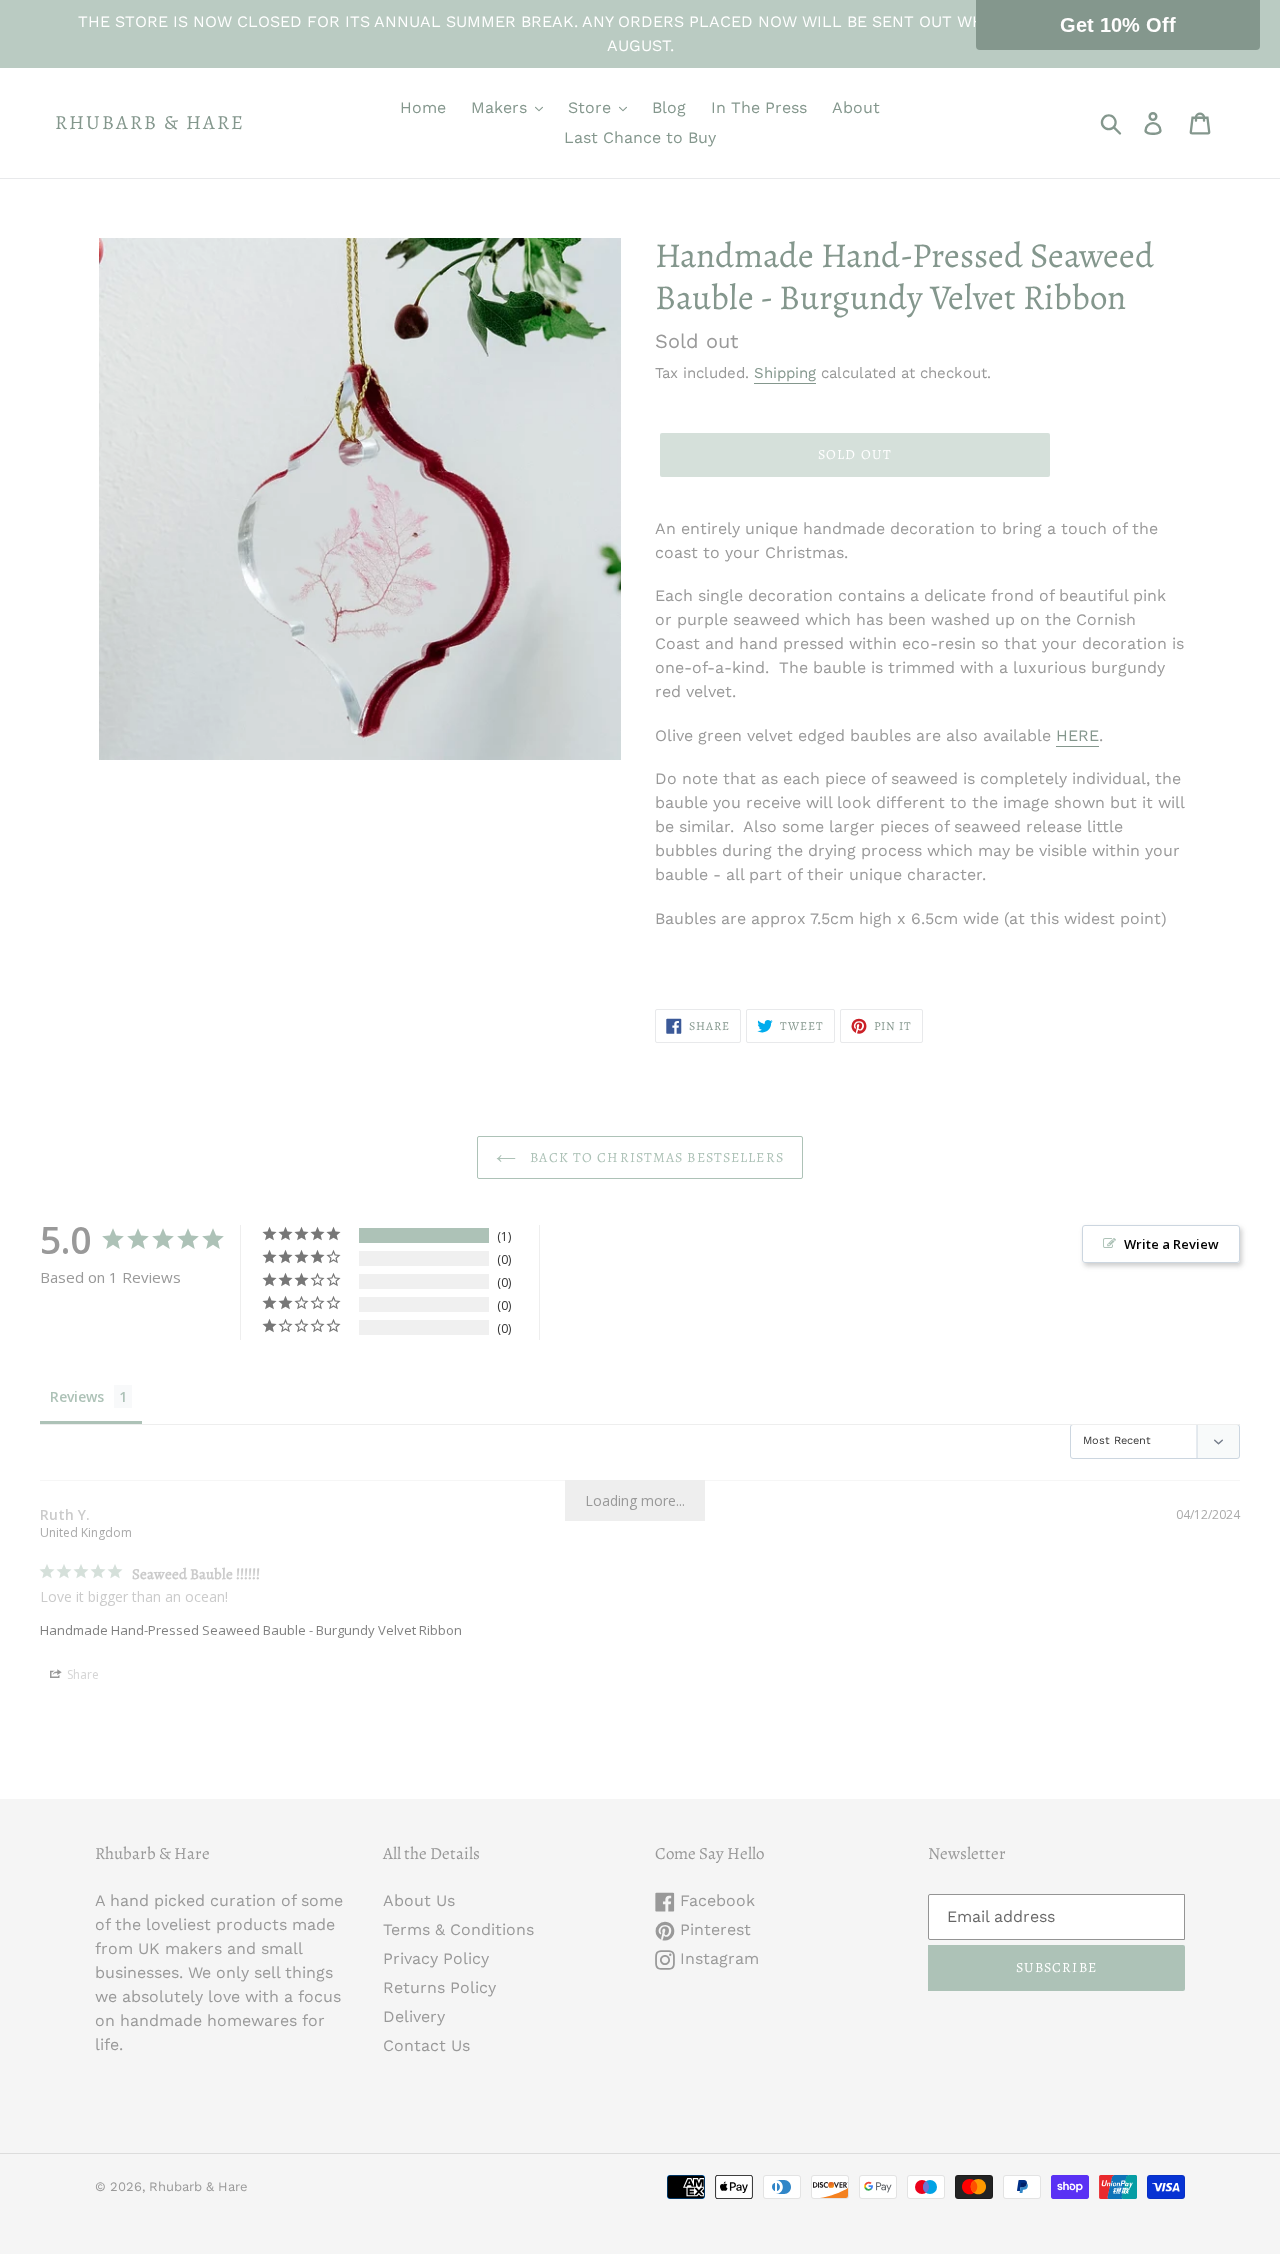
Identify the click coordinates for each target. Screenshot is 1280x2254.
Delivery (414, 2016)
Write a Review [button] (1171, 1244)
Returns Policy (439, 1987)
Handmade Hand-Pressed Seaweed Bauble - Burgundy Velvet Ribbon (251, 1630)
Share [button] (81, 1674)
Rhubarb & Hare (150, 123)
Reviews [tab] (77, 1396)
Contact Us (426, 2045)
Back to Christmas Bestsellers (655, 1157)
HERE (1077, 735)
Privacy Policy (436, 1958)
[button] (1118, 25)
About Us (419, 1900)
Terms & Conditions (458, 1929)
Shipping (785, 373)
